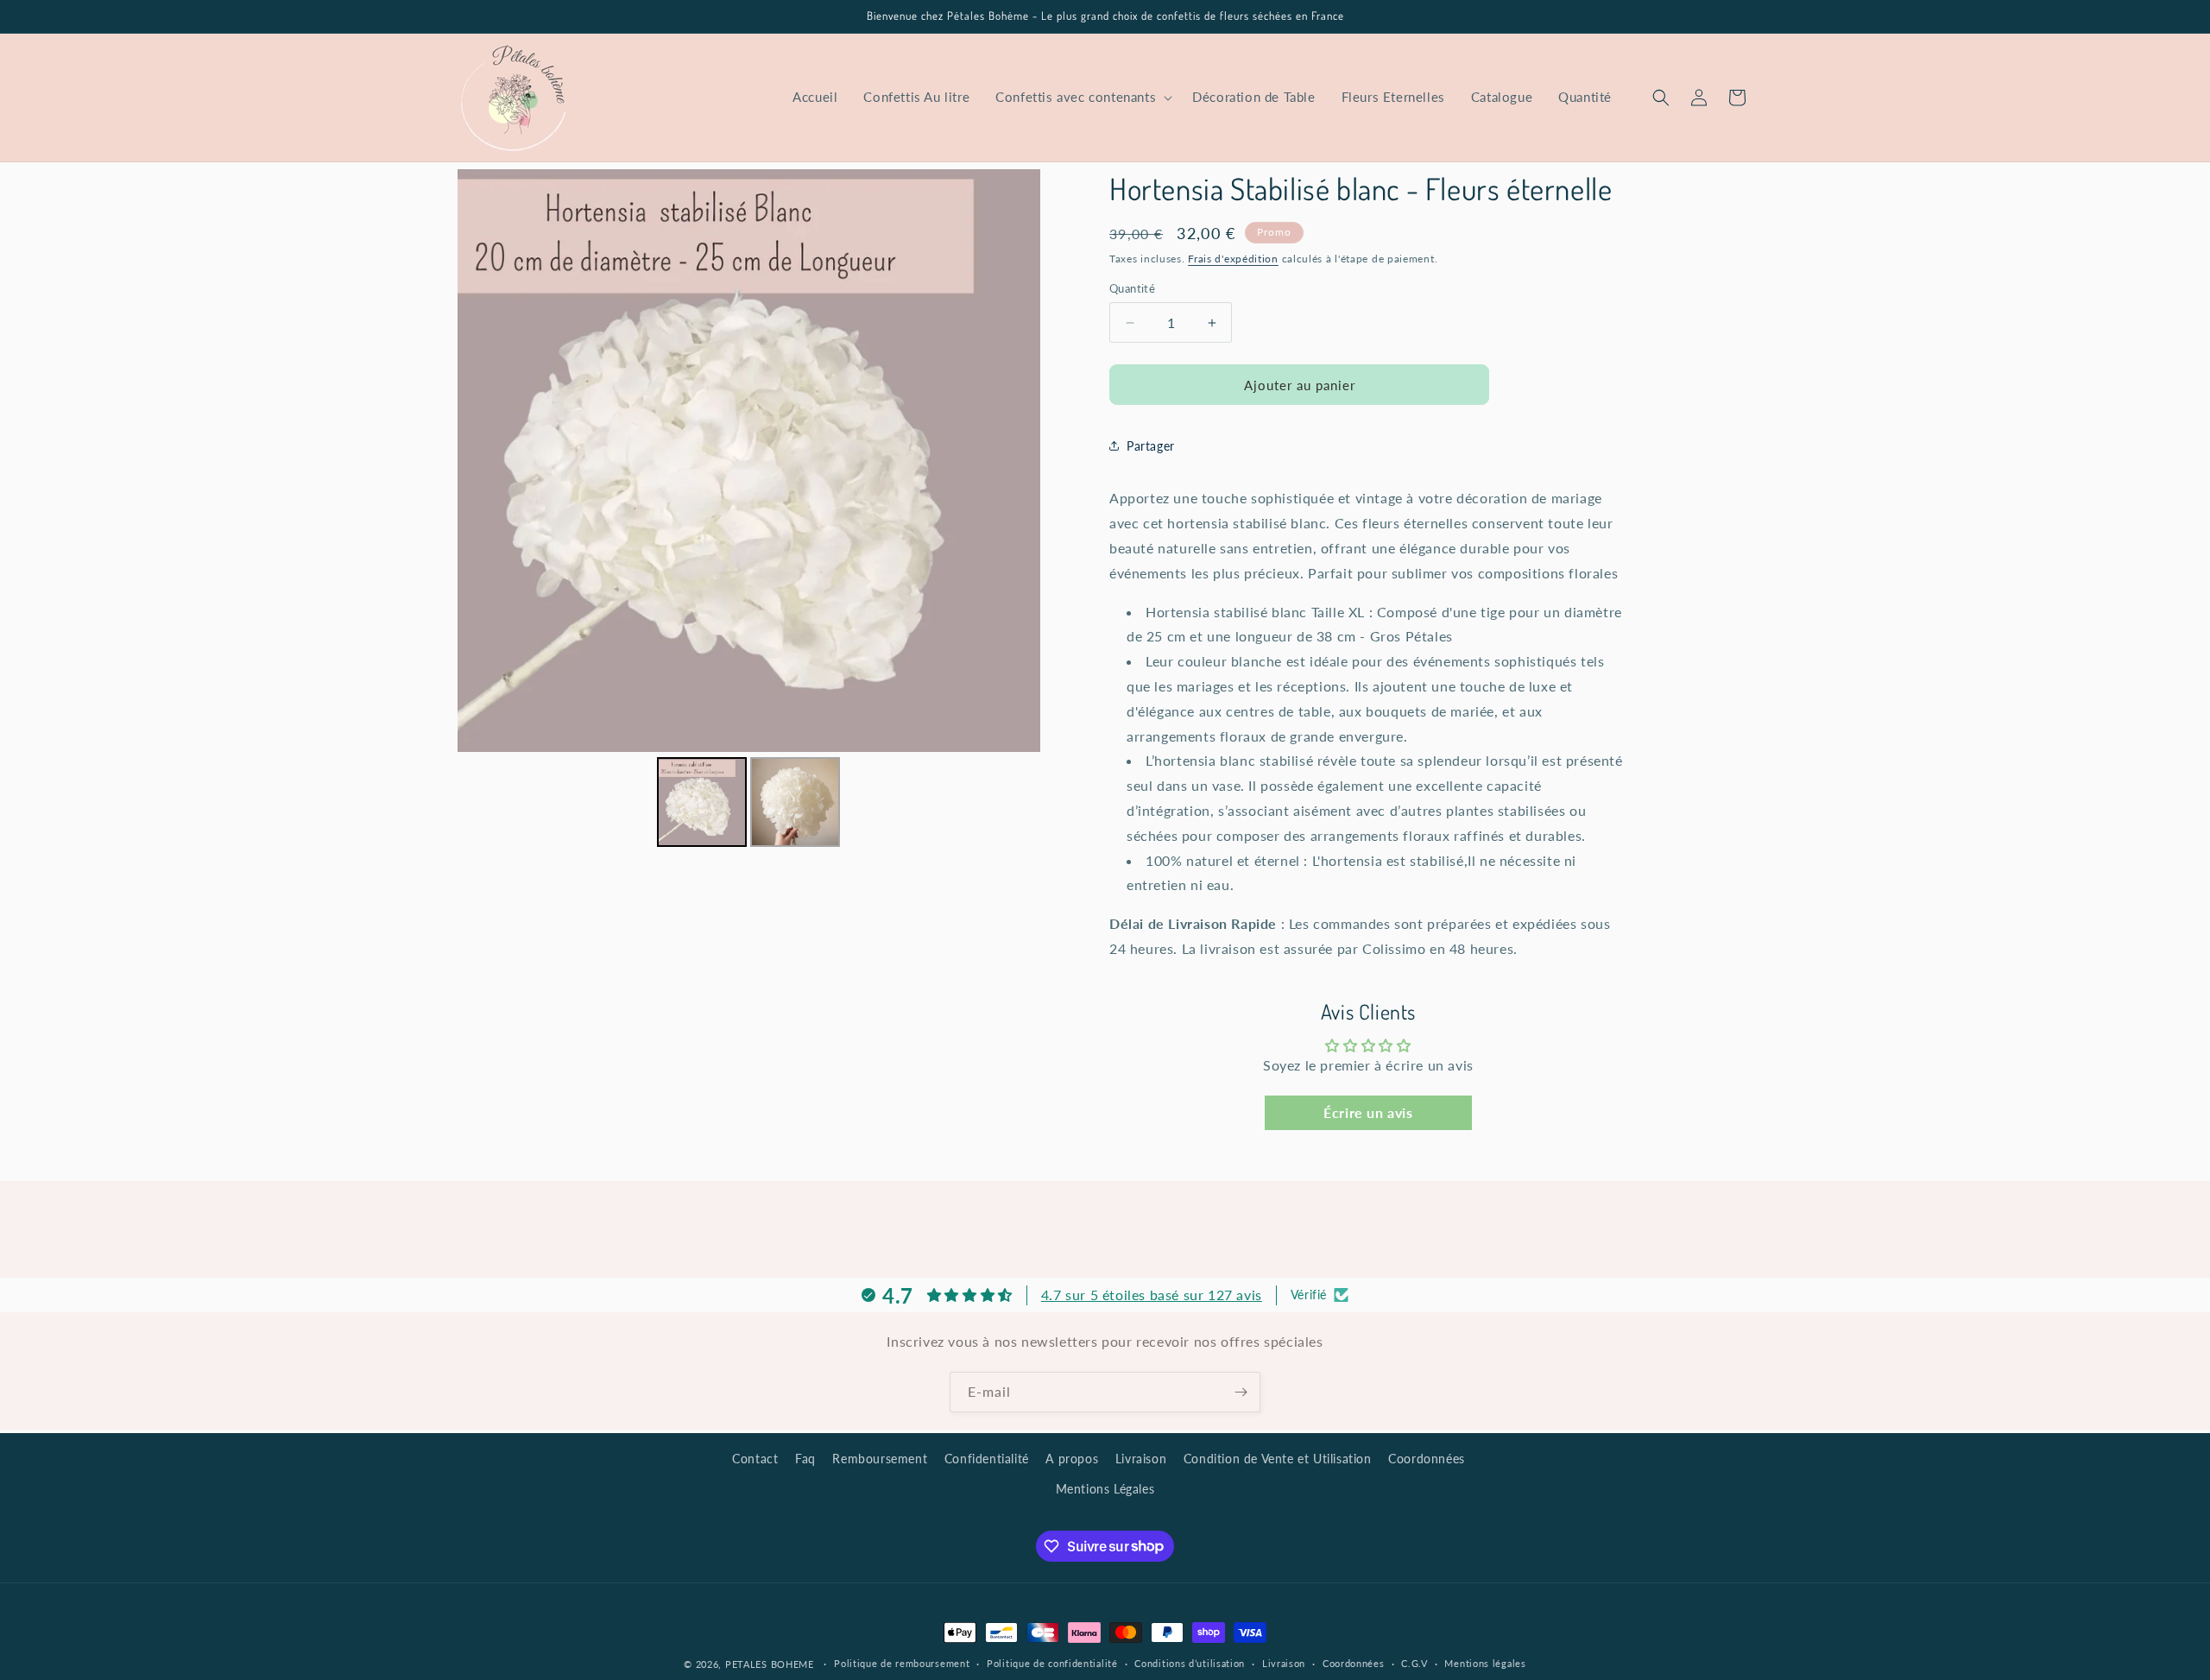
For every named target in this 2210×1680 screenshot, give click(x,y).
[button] (1081, 98)
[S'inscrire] (1241, 1392)
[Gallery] (749, 511)
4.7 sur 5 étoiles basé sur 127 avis (1152, 1295)
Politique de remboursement (902, 1663)
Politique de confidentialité (1052, 1663)
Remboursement (880, 1459)
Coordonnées (1427, 1459)
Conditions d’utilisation (1190, 1663)
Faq (805, 1459)
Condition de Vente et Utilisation (1278, 1459)
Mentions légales (1485, 1663)
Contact (755, 1459)
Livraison (1141, 1459)
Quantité (1132, 288)
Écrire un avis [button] (1368, 1112)
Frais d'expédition (1233, 259)
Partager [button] (1151, 446)
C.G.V (1414, 1663)
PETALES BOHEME (770, 1664)
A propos (1072, 1459)
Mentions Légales (1105, 1489)
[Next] (1015, 461)
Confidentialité (987, 1459)
